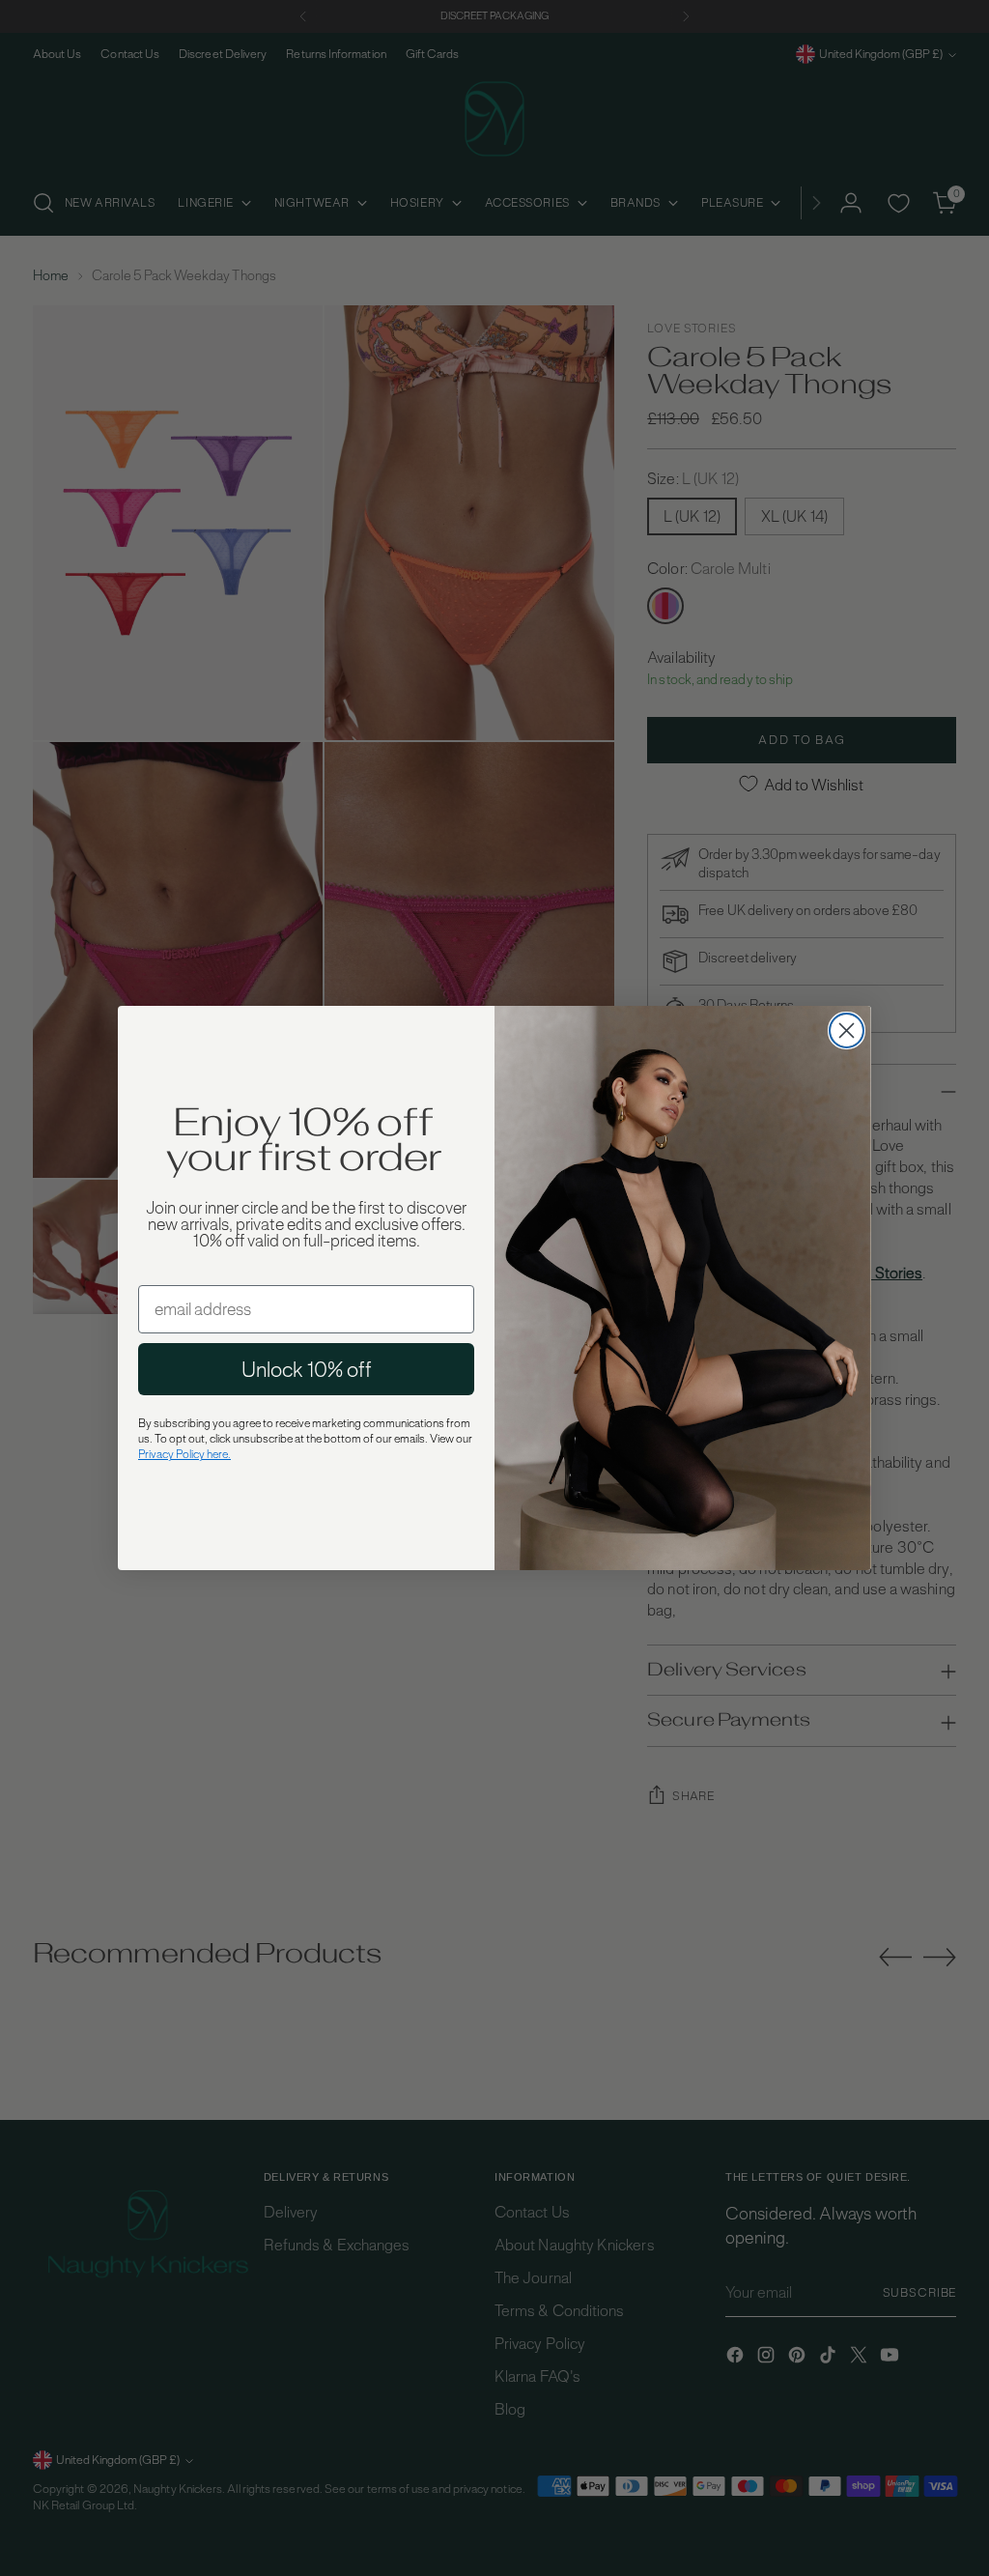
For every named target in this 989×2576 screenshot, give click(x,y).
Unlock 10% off (307, 1369)
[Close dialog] (847, 1030)
